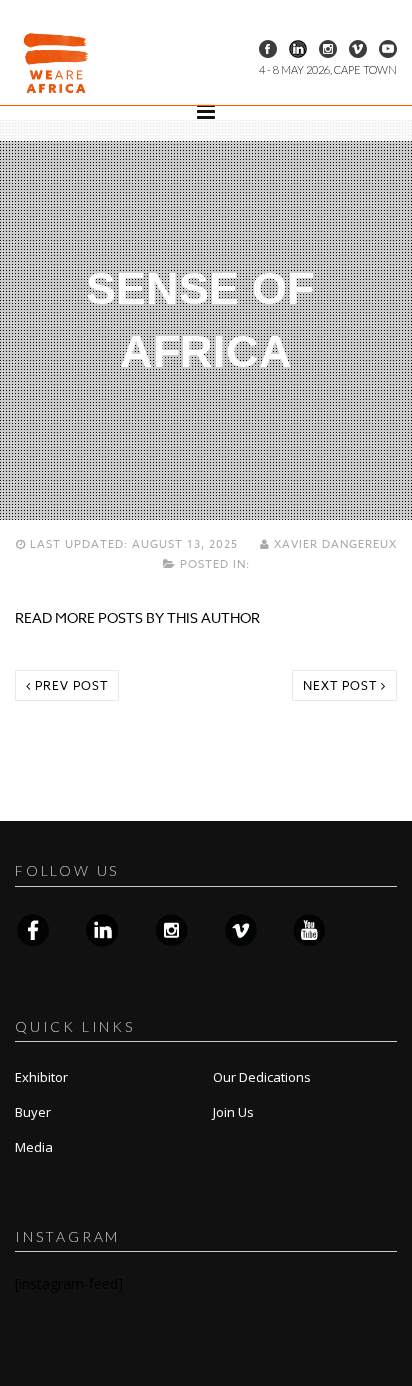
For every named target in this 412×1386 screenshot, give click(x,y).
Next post (342, 685)
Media (34, 1147)
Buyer (33, 1112)
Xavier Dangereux (333, 544)
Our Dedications (262, 1077)
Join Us (233, 1112)
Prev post (69, 685)
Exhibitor (41, 1077)
